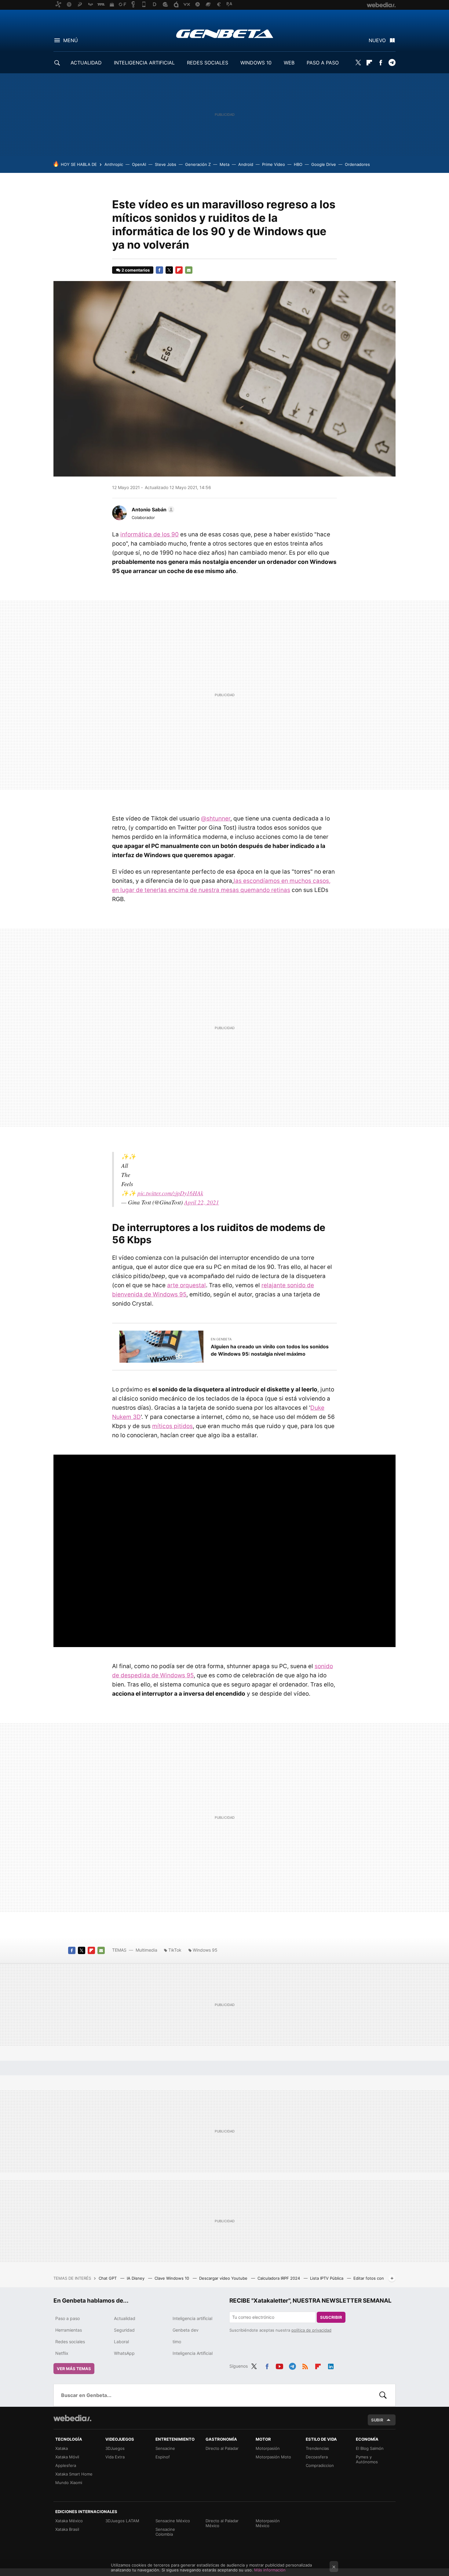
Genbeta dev (186, 2330)
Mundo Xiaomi (69, 2483)
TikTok (175, 1950)
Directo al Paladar (222, 2448)
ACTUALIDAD (86, 63)
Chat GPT (108, 2278)
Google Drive (324, 164)
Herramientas (69, 2330)
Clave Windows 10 (172, 2278)
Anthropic (114, 164)
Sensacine (165, 2448)
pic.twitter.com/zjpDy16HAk (170, 1193)
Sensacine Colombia (165, 2532)
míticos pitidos (172, 1426)
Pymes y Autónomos (367, 2459)
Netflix (62, 2353)
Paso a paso (68, 2318)
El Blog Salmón (370, 2448)
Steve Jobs (166, 164)
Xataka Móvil (67, 2457)
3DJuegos (115, 2448)
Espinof (163, 2457)
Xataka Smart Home (74, 2474)
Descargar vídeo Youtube (224, 2278)
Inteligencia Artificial (193, 2353)
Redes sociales (70, 2342)
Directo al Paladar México (222, 2523)
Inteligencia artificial (192, 2318)
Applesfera (66, 2465)
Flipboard (369, 63)
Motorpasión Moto (273, 2457)
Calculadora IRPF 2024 (279, 2278)
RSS (305, 2365)
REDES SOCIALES (208, 63)
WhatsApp (124, 2353)
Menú (71, 40)
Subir (377, 2420)
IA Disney (136, 2278)
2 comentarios (136, 270)
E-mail (189, 270)
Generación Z (198, 164)
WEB (289, 63)
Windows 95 (205, 1950)
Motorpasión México (268, 2523)
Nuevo (377, 40)
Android (246, 164)
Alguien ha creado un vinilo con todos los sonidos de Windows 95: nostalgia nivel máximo (270, 1350)
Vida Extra (115, 2457)
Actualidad (125, 2318)
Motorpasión (268, 2448)
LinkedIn (331, 2365)
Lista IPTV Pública (327, 2278)
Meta (224, 164)
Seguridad (124, 2330)
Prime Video (274, 164)
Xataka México (69, 2521)
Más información (270, 2570)
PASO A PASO (323, 63)
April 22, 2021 (202, 1202)
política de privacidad (311, 2330)
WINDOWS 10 (256, 63)
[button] (152, 510)
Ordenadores (357, 164)
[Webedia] (72, 2418)
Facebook (381, 63)
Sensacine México (173, 2521)
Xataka (62, 2448)
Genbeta (225, 34)
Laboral (121, 2342)
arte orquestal (186, 1285)
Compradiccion (320, 2465)
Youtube (279, 2365)
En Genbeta (221, 1339)
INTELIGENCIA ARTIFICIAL (144, 63)
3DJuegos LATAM (122, 2521)
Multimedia (146, 1950)
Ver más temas (74, 2369)
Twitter (358, 63)
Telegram (392, 63)
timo (177, 2342)
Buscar (383, 2395)
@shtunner (216, 818)
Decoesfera (317, 2457)
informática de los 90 (150, 534)
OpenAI (139, 164)
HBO (298, 164)
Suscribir (331, 2317)
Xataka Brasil (67, 2529)
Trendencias (317, 2448)
